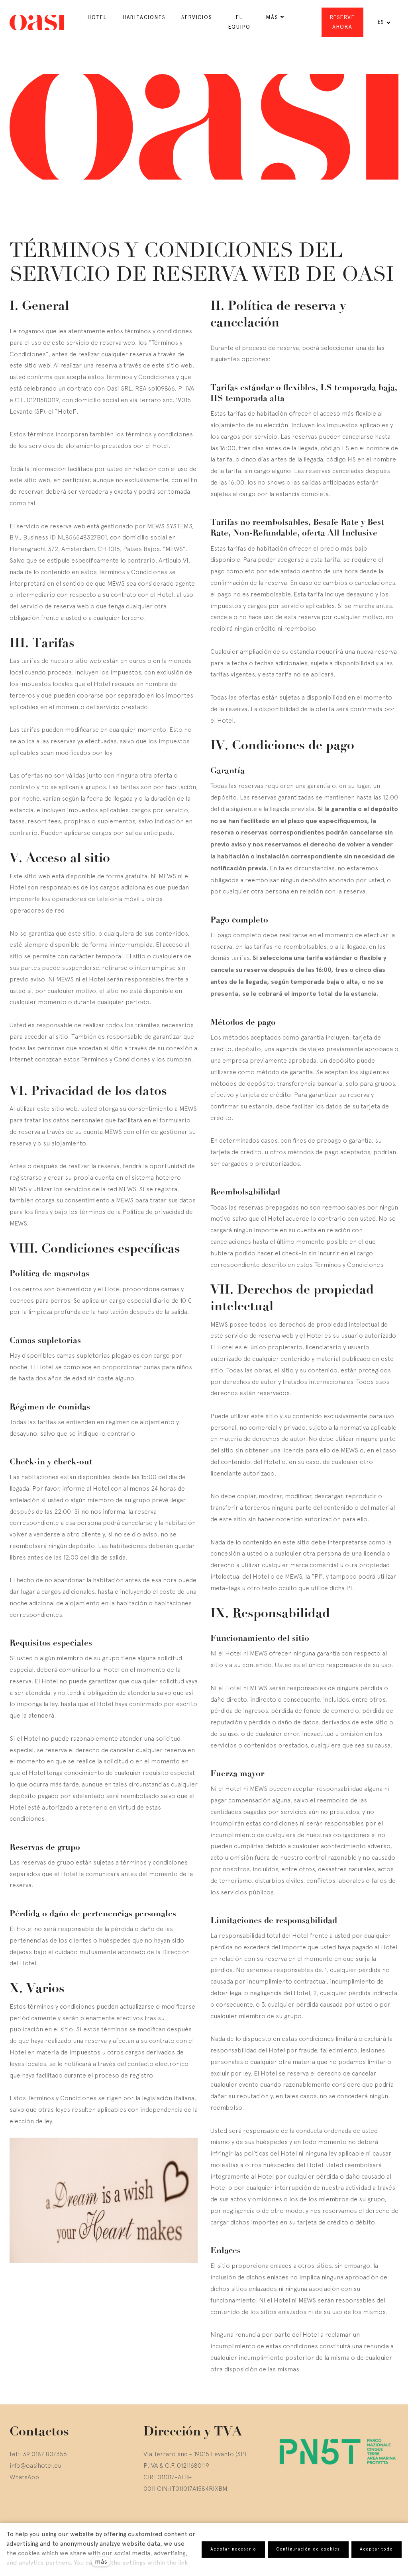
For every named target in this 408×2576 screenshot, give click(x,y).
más (101, 2561)
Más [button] (272, 17)
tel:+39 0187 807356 (38, 2454)
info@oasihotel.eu (35, 2465)
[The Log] (37, 22)
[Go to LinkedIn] (51, 2508)
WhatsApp (24, 2477)
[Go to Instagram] (13, 2508)
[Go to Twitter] (32, 2508)
